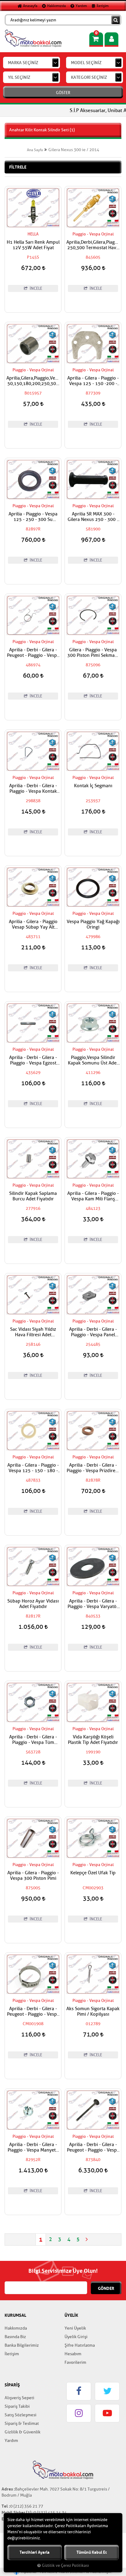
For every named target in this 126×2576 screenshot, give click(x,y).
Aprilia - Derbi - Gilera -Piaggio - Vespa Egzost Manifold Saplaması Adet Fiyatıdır (33, 1061)
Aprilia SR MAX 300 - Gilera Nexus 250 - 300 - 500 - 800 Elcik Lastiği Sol (93, 517)
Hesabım (73, 2354)
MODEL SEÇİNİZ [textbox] (86, 63)
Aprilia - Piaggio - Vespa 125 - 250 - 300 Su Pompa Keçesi (33, 517)
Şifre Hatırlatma (80, 2345)
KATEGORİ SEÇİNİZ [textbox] (89, 77)
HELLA (33, 234)
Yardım (81, 6)
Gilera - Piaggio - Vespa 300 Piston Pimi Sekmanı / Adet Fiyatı (93, 653)
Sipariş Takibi (17, 2406)
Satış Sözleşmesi (20, 2415)
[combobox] (31, 63)
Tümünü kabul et (92, 2552)
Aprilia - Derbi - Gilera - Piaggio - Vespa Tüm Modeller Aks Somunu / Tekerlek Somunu (33, 1740)
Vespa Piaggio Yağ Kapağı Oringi (93, 925)
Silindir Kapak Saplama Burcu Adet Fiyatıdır (33, 1196)
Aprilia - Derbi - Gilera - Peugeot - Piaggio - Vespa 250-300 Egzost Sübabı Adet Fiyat (93, 2148)
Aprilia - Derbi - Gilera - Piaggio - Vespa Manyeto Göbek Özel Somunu (33, 2148)
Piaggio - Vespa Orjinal (93, 234)
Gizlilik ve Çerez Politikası (65, 2566)
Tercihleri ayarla (35, 2552)
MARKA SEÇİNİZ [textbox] (23, 63)
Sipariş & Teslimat (22, 2423)
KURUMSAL (15, 2315)
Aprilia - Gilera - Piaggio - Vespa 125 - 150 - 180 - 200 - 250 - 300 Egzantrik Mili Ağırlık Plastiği (33, 1468)
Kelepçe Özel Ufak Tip (93, 1873)
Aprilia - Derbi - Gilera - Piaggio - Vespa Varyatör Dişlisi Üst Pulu (93, 1604)
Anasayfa (30, 6)
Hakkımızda (56, 6)
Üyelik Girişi (76, 2337)
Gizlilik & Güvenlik (22, 2432)
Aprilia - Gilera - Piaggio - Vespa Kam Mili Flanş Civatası (93, 1196)
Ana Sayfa (35, 150)
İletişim (102, 6)
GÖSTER (63, 93)
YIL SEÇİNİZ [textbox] (19, 77)
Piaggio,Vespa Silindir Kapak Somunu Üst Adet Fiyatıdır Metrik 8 (93, 1061)
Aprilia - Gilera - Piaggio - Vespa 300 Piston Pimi (33, 1876)
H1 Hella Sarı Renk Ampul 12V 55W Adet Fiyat (33, 245)
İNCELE (35, 288)
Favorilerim (75, 2362)
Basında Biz (15, 2337)
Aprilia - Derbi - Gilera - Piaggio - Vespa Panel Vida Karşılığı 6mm (93, 1332)
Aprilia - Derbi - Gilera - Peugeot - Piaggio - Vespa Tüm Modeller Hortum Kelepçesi (33, 2012)
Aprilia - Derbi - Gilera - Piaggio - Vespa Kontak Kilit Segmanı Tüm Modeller (33, 789)
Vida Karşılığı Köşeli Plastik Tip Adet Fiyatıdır (93, 1740)
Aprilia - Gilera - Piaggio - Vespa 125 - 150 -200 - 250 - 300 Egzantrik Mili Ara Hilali (93, 381)
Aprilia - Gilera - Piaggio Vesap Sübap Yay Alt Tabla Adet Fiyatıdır (33, 925)
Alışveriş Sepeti (19, 2398)
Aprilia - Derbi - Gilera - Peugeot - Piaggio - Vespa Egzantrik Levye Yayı (33, 653)
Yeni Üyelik (75, 2328)
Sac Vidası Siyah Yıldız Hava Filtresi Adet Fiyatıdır (33, 1332)
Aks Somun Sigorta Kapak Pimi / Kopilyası (93, 2012)
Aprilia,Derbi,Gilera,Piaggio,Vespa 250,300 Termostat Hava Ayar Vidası (93, 245)
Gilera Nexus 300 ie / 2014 (74, 150)
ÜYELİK (71, 2315)
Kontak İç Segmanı (93, 786)
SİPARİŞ (12, 2385)
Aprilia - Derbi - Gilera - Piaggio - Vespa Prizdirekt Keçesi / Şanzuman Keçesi (93, 1468)
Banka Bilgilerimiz (22, 2345)
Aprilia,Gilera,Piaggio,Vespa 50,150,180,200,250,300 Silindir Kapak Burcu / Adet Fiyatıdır (33, 381)
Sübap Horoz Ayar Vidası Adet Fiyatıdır (33, 1604)
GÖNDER (106, 2288)
